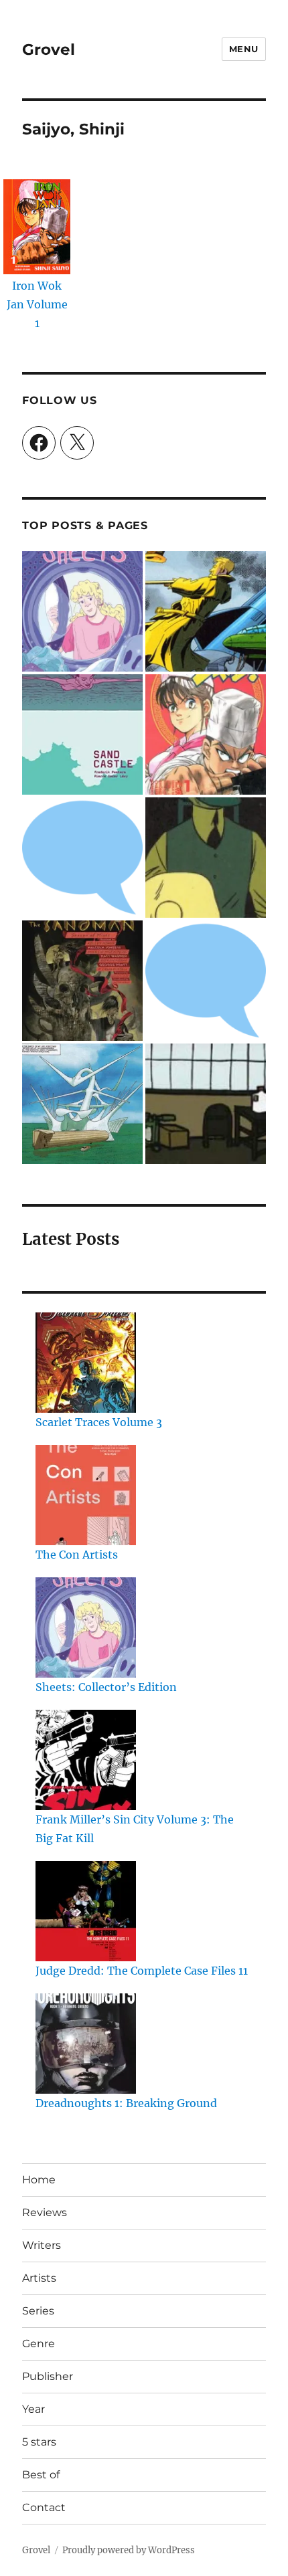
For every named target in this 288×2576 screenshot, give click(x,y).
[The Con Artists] (86, 1495)
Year (33, 2409)
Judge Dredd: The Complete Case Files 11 (142, 1971)
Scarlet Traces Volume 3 (99, 1422)
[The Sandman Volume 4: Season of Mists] (82, 981)
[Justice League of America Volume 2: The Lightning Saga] (206, 981)
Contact (44, 2507)
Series (38, 2311)
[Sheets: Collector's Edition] (82, 611)
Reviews (45, 2212)
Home (39, 2180)
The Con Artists (77, 1555)
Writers (42, 2245)
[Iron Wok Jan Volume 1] (206, 734)
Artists (39, 2278)
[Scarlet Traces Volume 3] (86, 1363)
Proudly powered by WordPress (129, 2550)
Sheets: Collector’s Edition (106, 1687)
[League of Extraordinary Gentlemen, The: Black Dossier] (206, 611)
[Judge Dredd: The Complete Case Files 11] (86, 1911)
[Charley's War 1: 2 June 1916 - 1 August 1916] (82, 858)
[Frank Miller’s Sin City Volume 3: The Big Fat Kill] (86, 1760)
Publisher (48, 2376)
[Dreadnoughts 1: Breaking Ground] (86, 2044)
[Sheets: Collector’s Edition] (86, 1627)
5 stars (39, 2442)
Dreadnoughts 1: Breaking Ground (126, 2103)
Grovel (49, 49)
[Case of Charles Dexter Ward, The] (206, 858)
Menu (244, 49)
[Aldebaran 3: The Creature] (82, 1104)
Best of (41, 2475)
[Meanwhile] (206, 1104)
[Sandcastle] (82, 734)
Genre (39, 2344)
